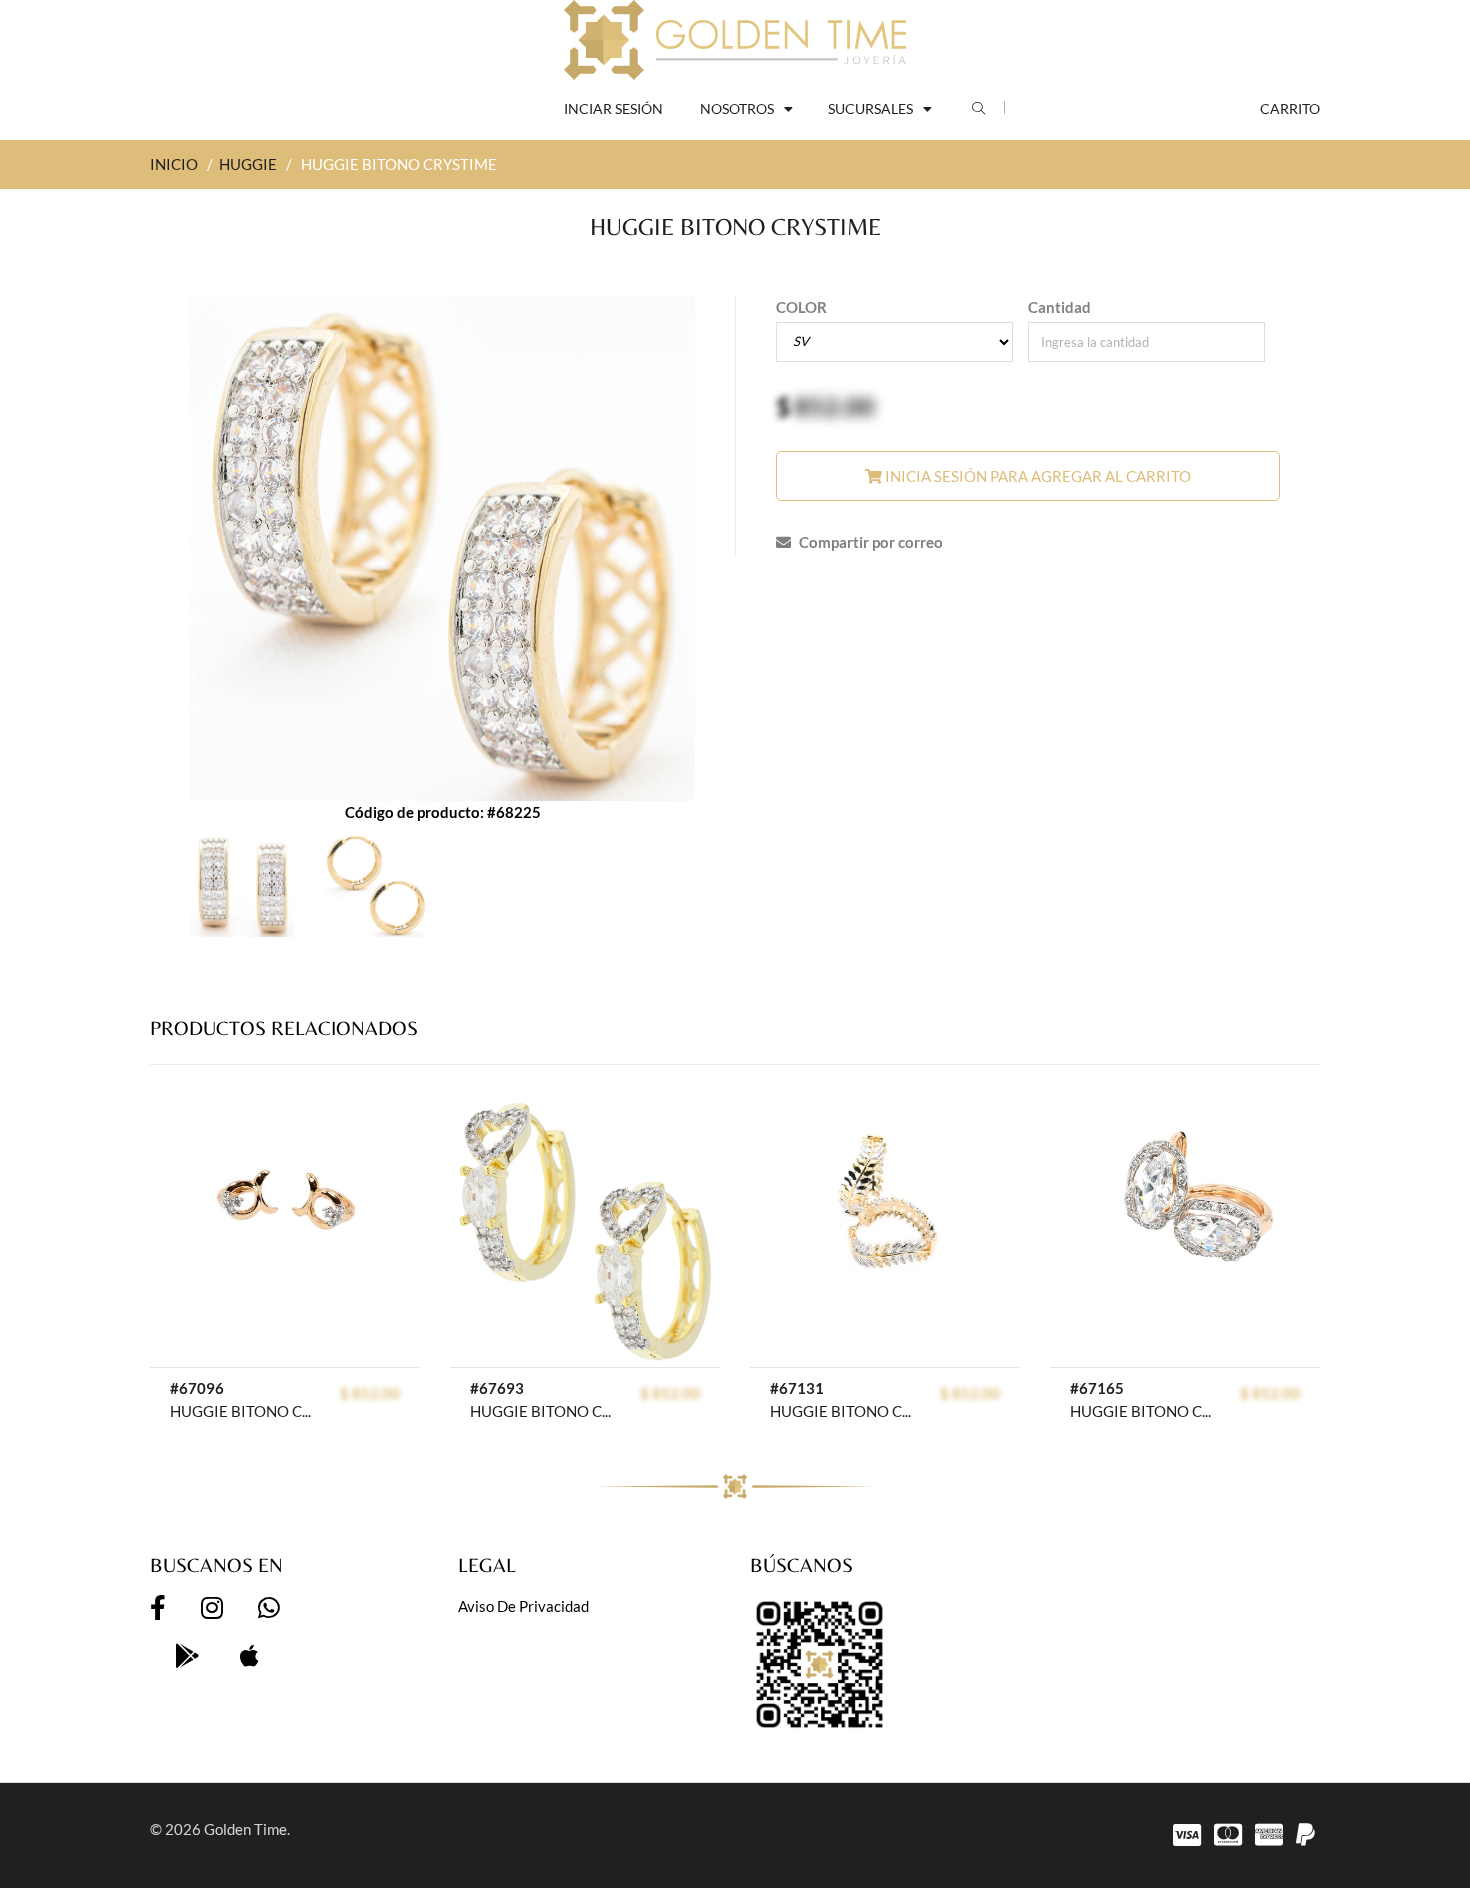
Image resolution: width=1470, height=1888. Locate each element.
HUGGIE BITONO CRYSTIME (244, 1411)
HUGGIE (248, 164)
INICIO (174, 164)
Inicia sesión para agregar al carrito (1036, 476)
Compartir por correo (869, 542)
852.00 (834, 406)
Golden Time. (247, 1829)
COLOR (801, 307)
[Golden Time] (735, 40)
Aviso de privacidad (523, 1606)
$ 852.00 (370, 1393)
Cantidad (1059, 307)
